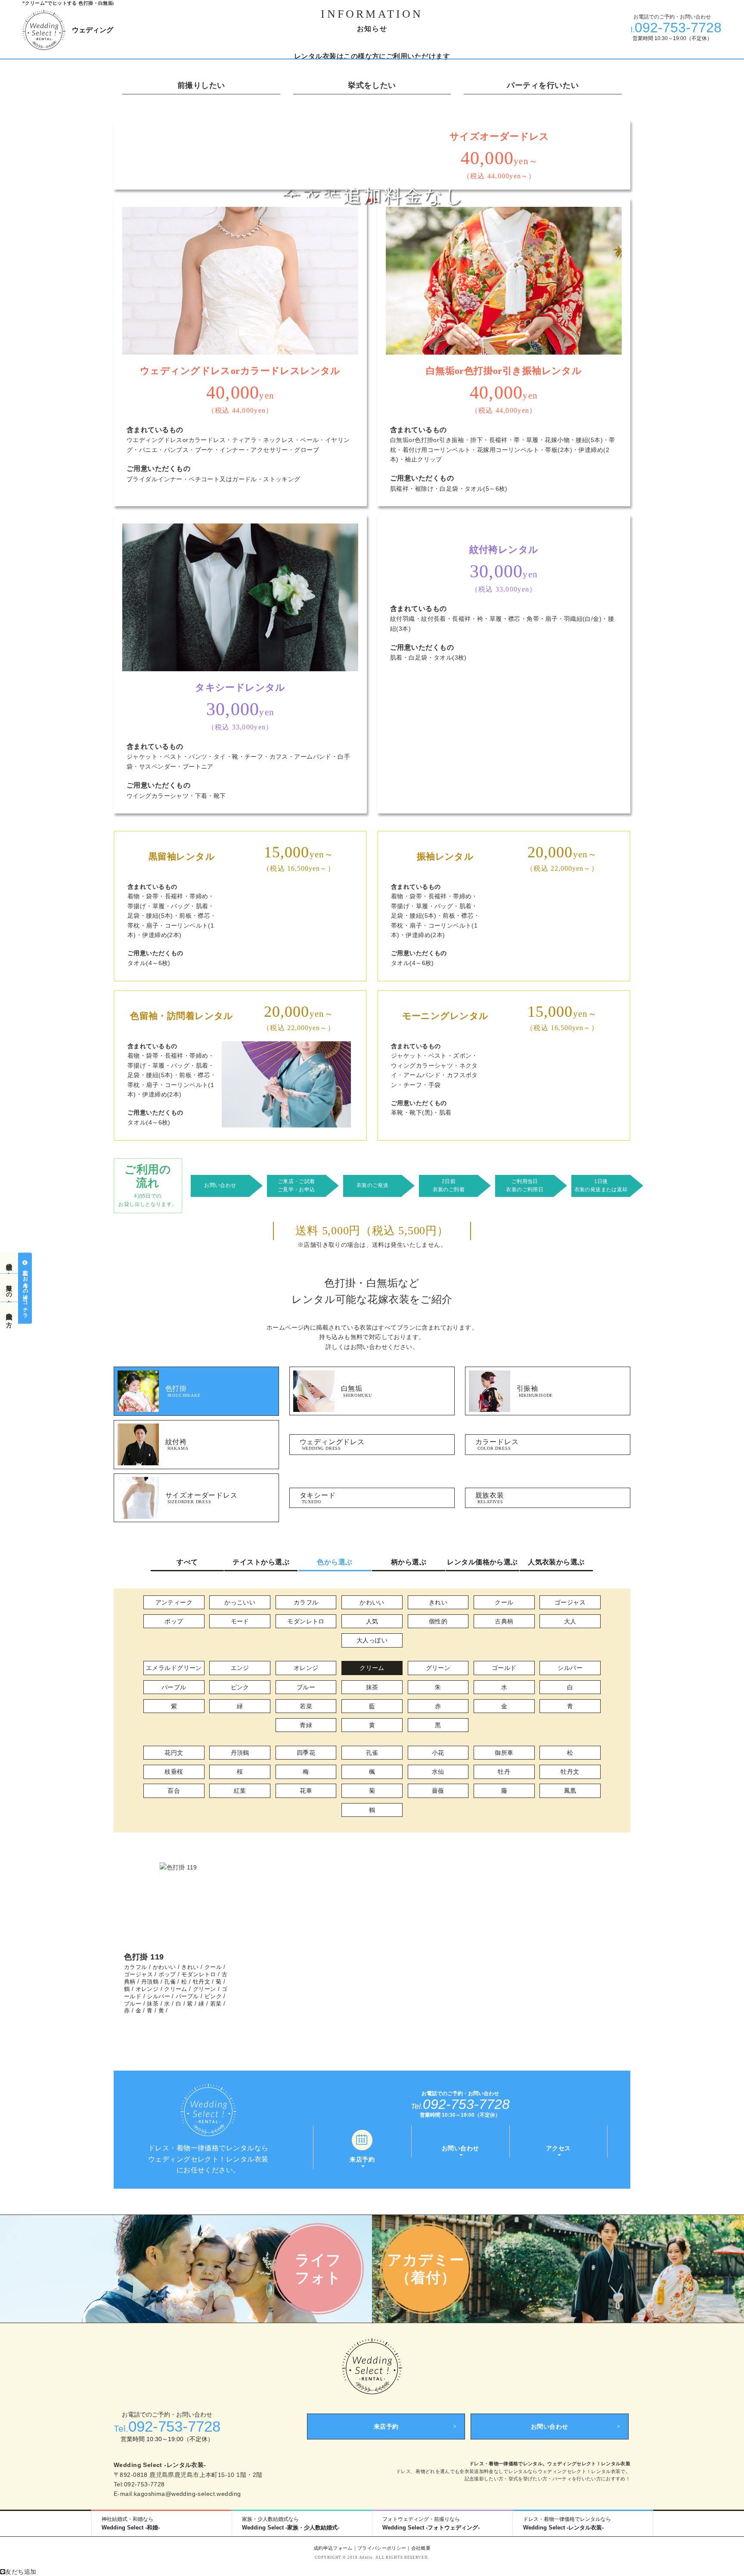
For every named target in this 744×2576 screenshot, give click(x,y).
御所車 (504, 1753)
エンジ (240, 1668)
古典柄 (504, 1621)
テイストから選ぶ (261, 1562)
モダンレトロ (306, 1621)
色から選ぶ (335, 1562)
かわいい (372, 1602)
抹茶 (372, 1687)
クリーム (372, 1668)
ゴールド (504, 1668)
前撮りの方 (9, 1288)
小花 (438, 1753)
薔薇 (438, 1791)
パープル (174, 1687)
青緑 (306, 1725)
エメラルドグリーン (174, 1668)
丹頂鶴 (240, 1753)
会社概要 (421, 2548)
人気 (372, 1621)
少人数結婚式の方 (9, 1313)
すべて (187, 1562)
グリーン (438, 1668)
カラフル (306, 1602)
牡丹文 (570, 1772)
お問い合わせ (550, 2426)
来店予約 (386, 2426)
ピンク (240, 1687)
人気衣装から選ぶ (556, 1562)
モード (240, 1621)
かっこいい (240, 1602)
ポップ (174, 1621)
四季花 (306, 1753)
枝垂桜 (174, 1772)
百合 (174, 1791)
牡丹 (504, 1772)
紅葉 (240, 1791)
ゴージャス (570, 1602)
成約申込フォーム (333, 2548)
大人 (570, 1621)
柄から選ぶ (409, 1562)
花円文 (174, 1753)
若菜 (306, 1706)
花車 (306, 1791)
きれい (438, 1602)
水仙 (438, 1772)
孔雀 (372, 1753)
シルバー (570, 1668)
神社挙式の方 (9, 1263)
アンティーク (174, 1602)
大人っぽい (372, 1640)
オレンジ (306, 1668)
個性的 (438, 1621)
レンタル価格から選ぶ (482, 1562)
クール (504, 1602)
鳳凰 (570, 1791)
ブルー (306, 1687)
